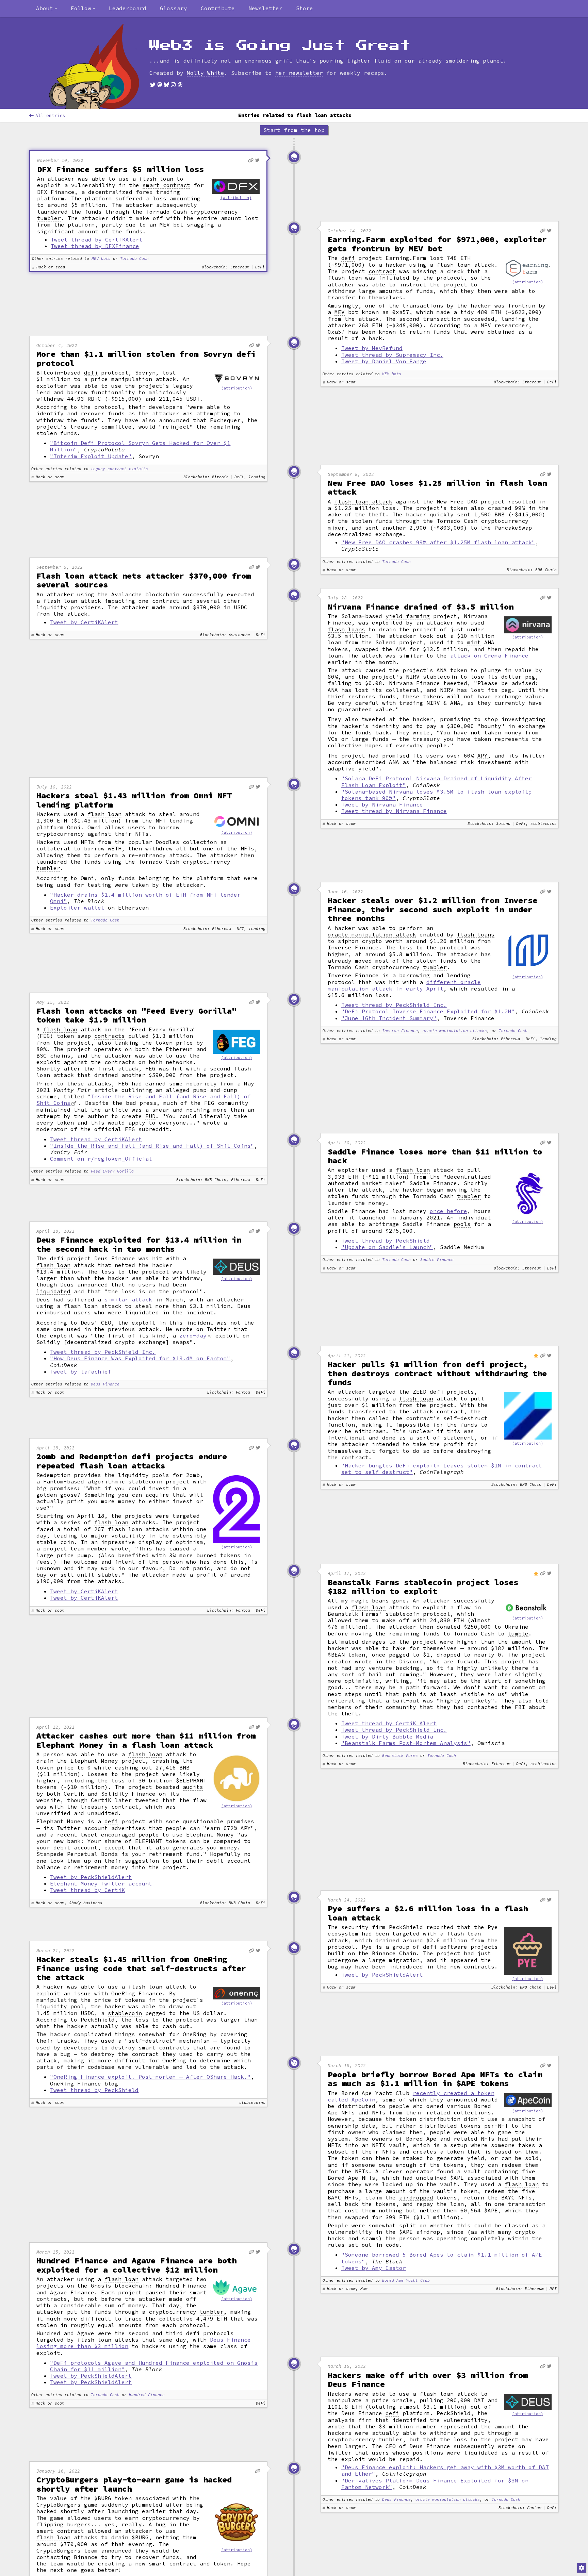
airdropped (416, 2198)
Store (305, 8)
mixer (336, 528)
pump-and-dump (215, 1090)
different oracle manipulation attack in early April (404, 985)
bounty (491, 726)
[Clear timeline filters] (105, 66)
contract (382, 271)
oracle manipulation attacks (455, 1031)
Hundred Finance (147, 2395)
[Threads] (180, 85)
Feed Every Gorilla (112, 1171)
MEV (165, 225)
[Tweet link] (257, 160)
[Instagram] (173, 85)
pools (462, 1224)
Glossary (174, 8)
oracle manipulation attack (372, 935)
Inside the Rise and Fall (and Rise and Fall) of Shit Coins (144, 1100)
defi (348, 258)
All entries (50, 115)
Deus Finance (105, 1384)
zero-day (193, 1335)
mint (474, 642)
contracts (110, 1036)
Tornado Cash (134, 259)
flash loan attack (363, 502)
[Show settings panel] (582, 2568)
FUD (150, 1116)
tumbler (49, 218)
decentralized (110, 192)
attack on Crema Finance (489, 655)
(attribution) (236, 198)
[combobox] (47, 9)
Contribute (218, 8)
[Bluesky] (166, 85)
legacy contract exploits (119, 469)
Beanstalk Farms (400, 1756)
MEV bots (101, 259)
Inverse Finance (400, 1031)
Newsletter (265, 8)
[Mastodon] (160, 85)
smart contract (166, 185)
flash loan (156, 179)
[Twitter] (153, 85)
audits (193, 1787)
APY (483, 756)
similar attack (128, 1299)
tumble (518, 1634)
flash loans (346, 629)
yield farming (408, 616)
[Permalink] (251, 160)
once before (448, 1211)
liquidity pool (60, 2006)
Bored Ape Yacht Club (406, 2281)
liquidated (53, 1291)
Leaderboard (128, 8)
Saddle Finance (437, 1260)
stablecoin (145, 1482)
